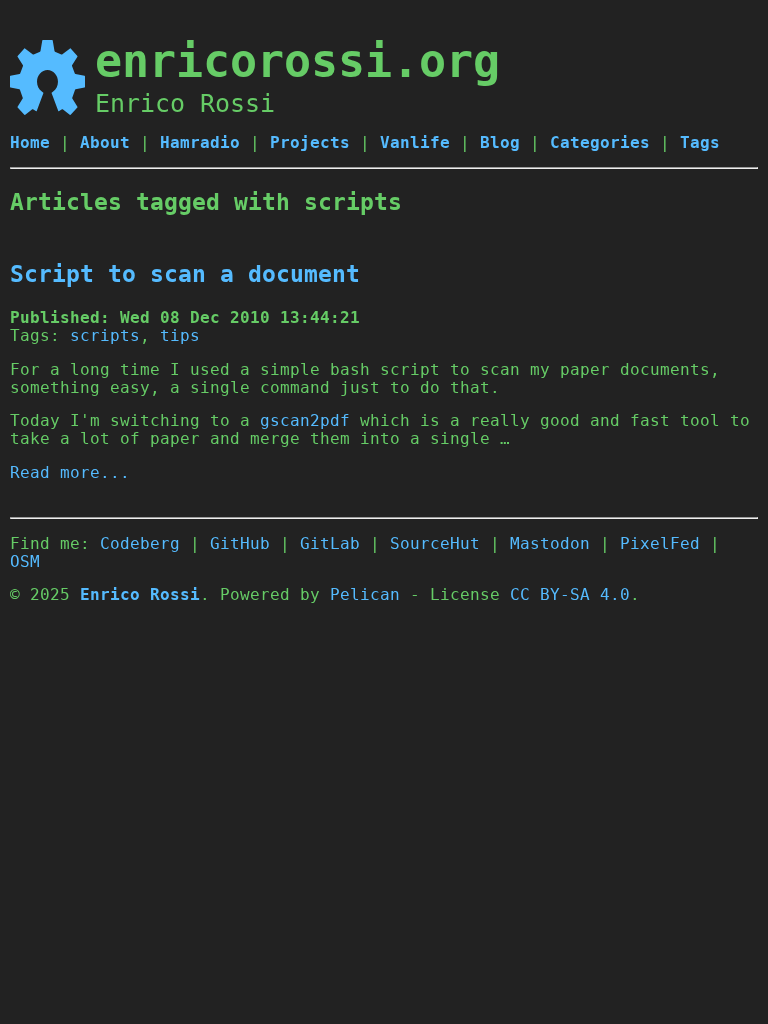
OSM (25, 562)
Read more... (70, 473)
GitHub (240, 544)
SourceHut (435, 544)
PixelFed (660, 544)
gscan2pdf (305, 421)
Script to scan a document (185, 274)
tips (180, 336)
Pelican (365, 595)
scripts (105, 336)
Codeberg (140, 544)
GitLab (330, 544)
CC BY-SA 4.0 (570, 595)
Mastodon (550, 544)
